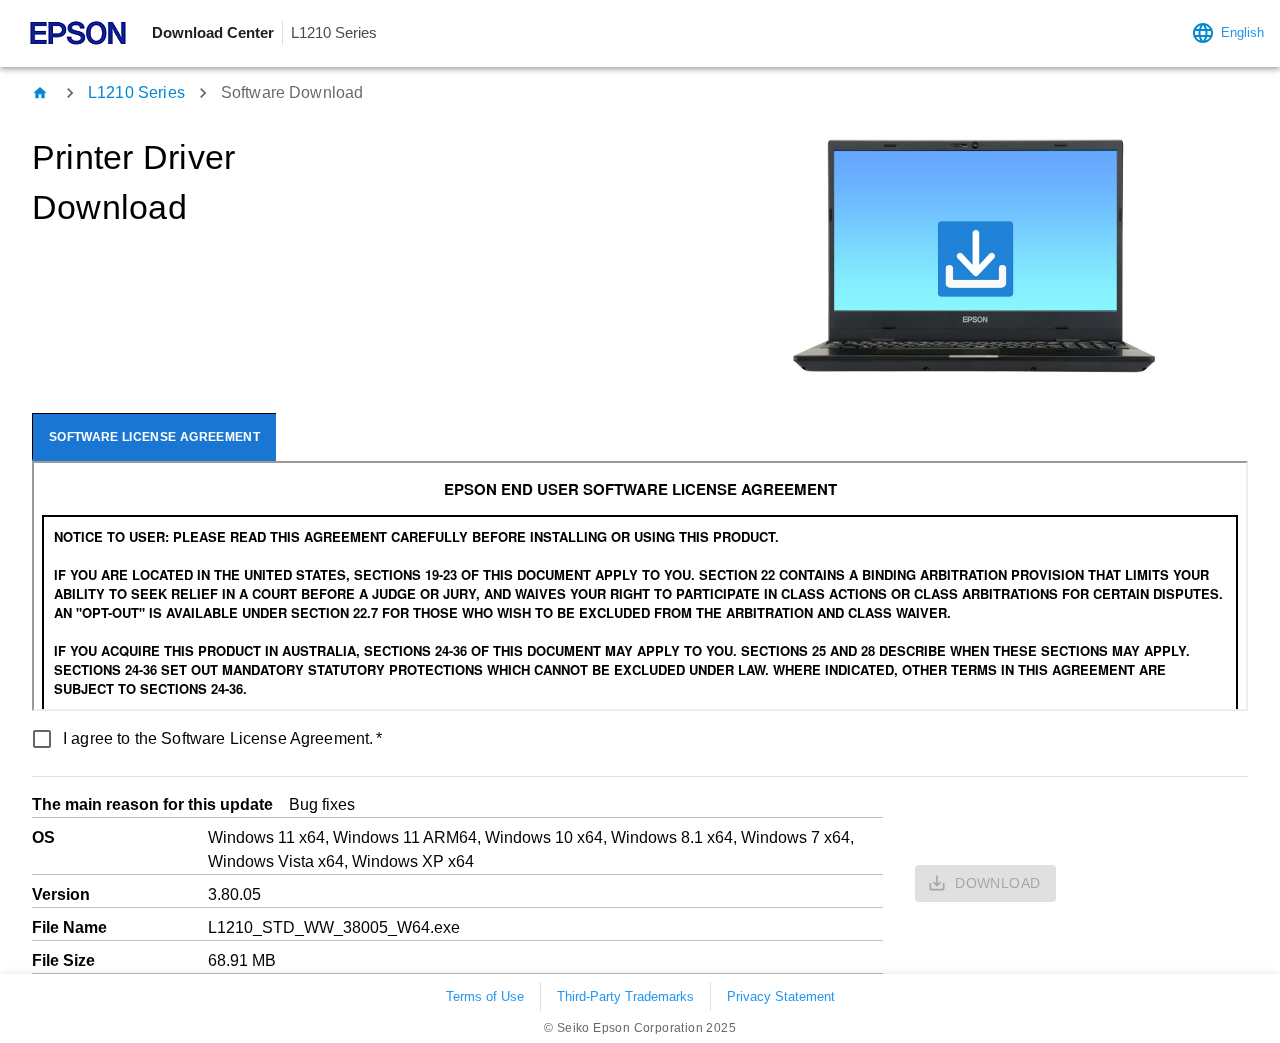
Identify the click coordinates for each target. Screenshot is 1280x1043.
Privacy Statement (781, 996)
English (1242, 32)
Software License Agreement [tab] (154, 437)
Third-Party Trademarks (625, 996)
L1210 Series (136, 92)
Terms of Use (485, 996)
